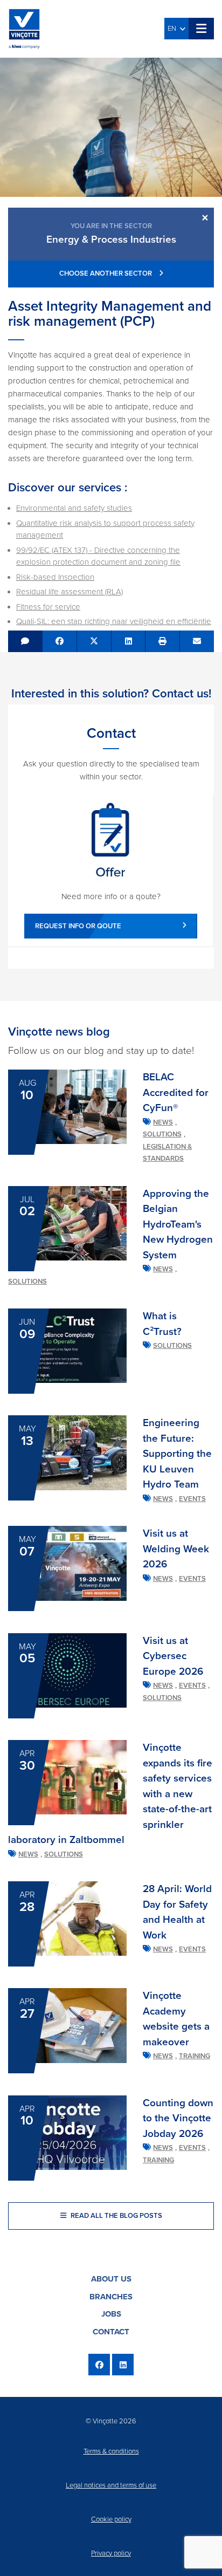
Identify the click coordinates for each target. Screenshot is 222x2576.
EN (174, 29)
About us (111, 2279)
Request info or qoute (78, 926)
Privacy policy (111, 2553)
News (163, 1122)
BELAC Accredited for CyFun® (176, 1092)
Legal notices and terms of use (111, 2485)
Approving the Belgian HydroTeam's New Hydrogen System (178, 1224)
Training (195, 2056)
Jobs (111, 2314)
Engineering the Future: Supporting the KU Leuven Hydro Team (177, 1454)
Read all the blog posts (116, 2216)
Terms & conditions (111, 2451)
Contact (111, 2332)
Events (192, 1499)
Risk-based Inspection (55, 577)
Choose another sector (106, 273)
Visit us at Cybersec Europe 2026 (173, 1656)
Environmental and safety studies (74, 508)
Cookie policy (111, 2519)
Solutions (162, 1134)
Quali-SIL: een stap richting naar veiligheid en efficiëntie (114, 621)
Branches (111, 2297)
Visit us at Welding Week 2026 (176, 1549)
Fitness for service (48, 607)
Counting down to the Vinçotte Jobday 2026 (178, 2118)
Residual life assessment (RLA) (70, 592)
